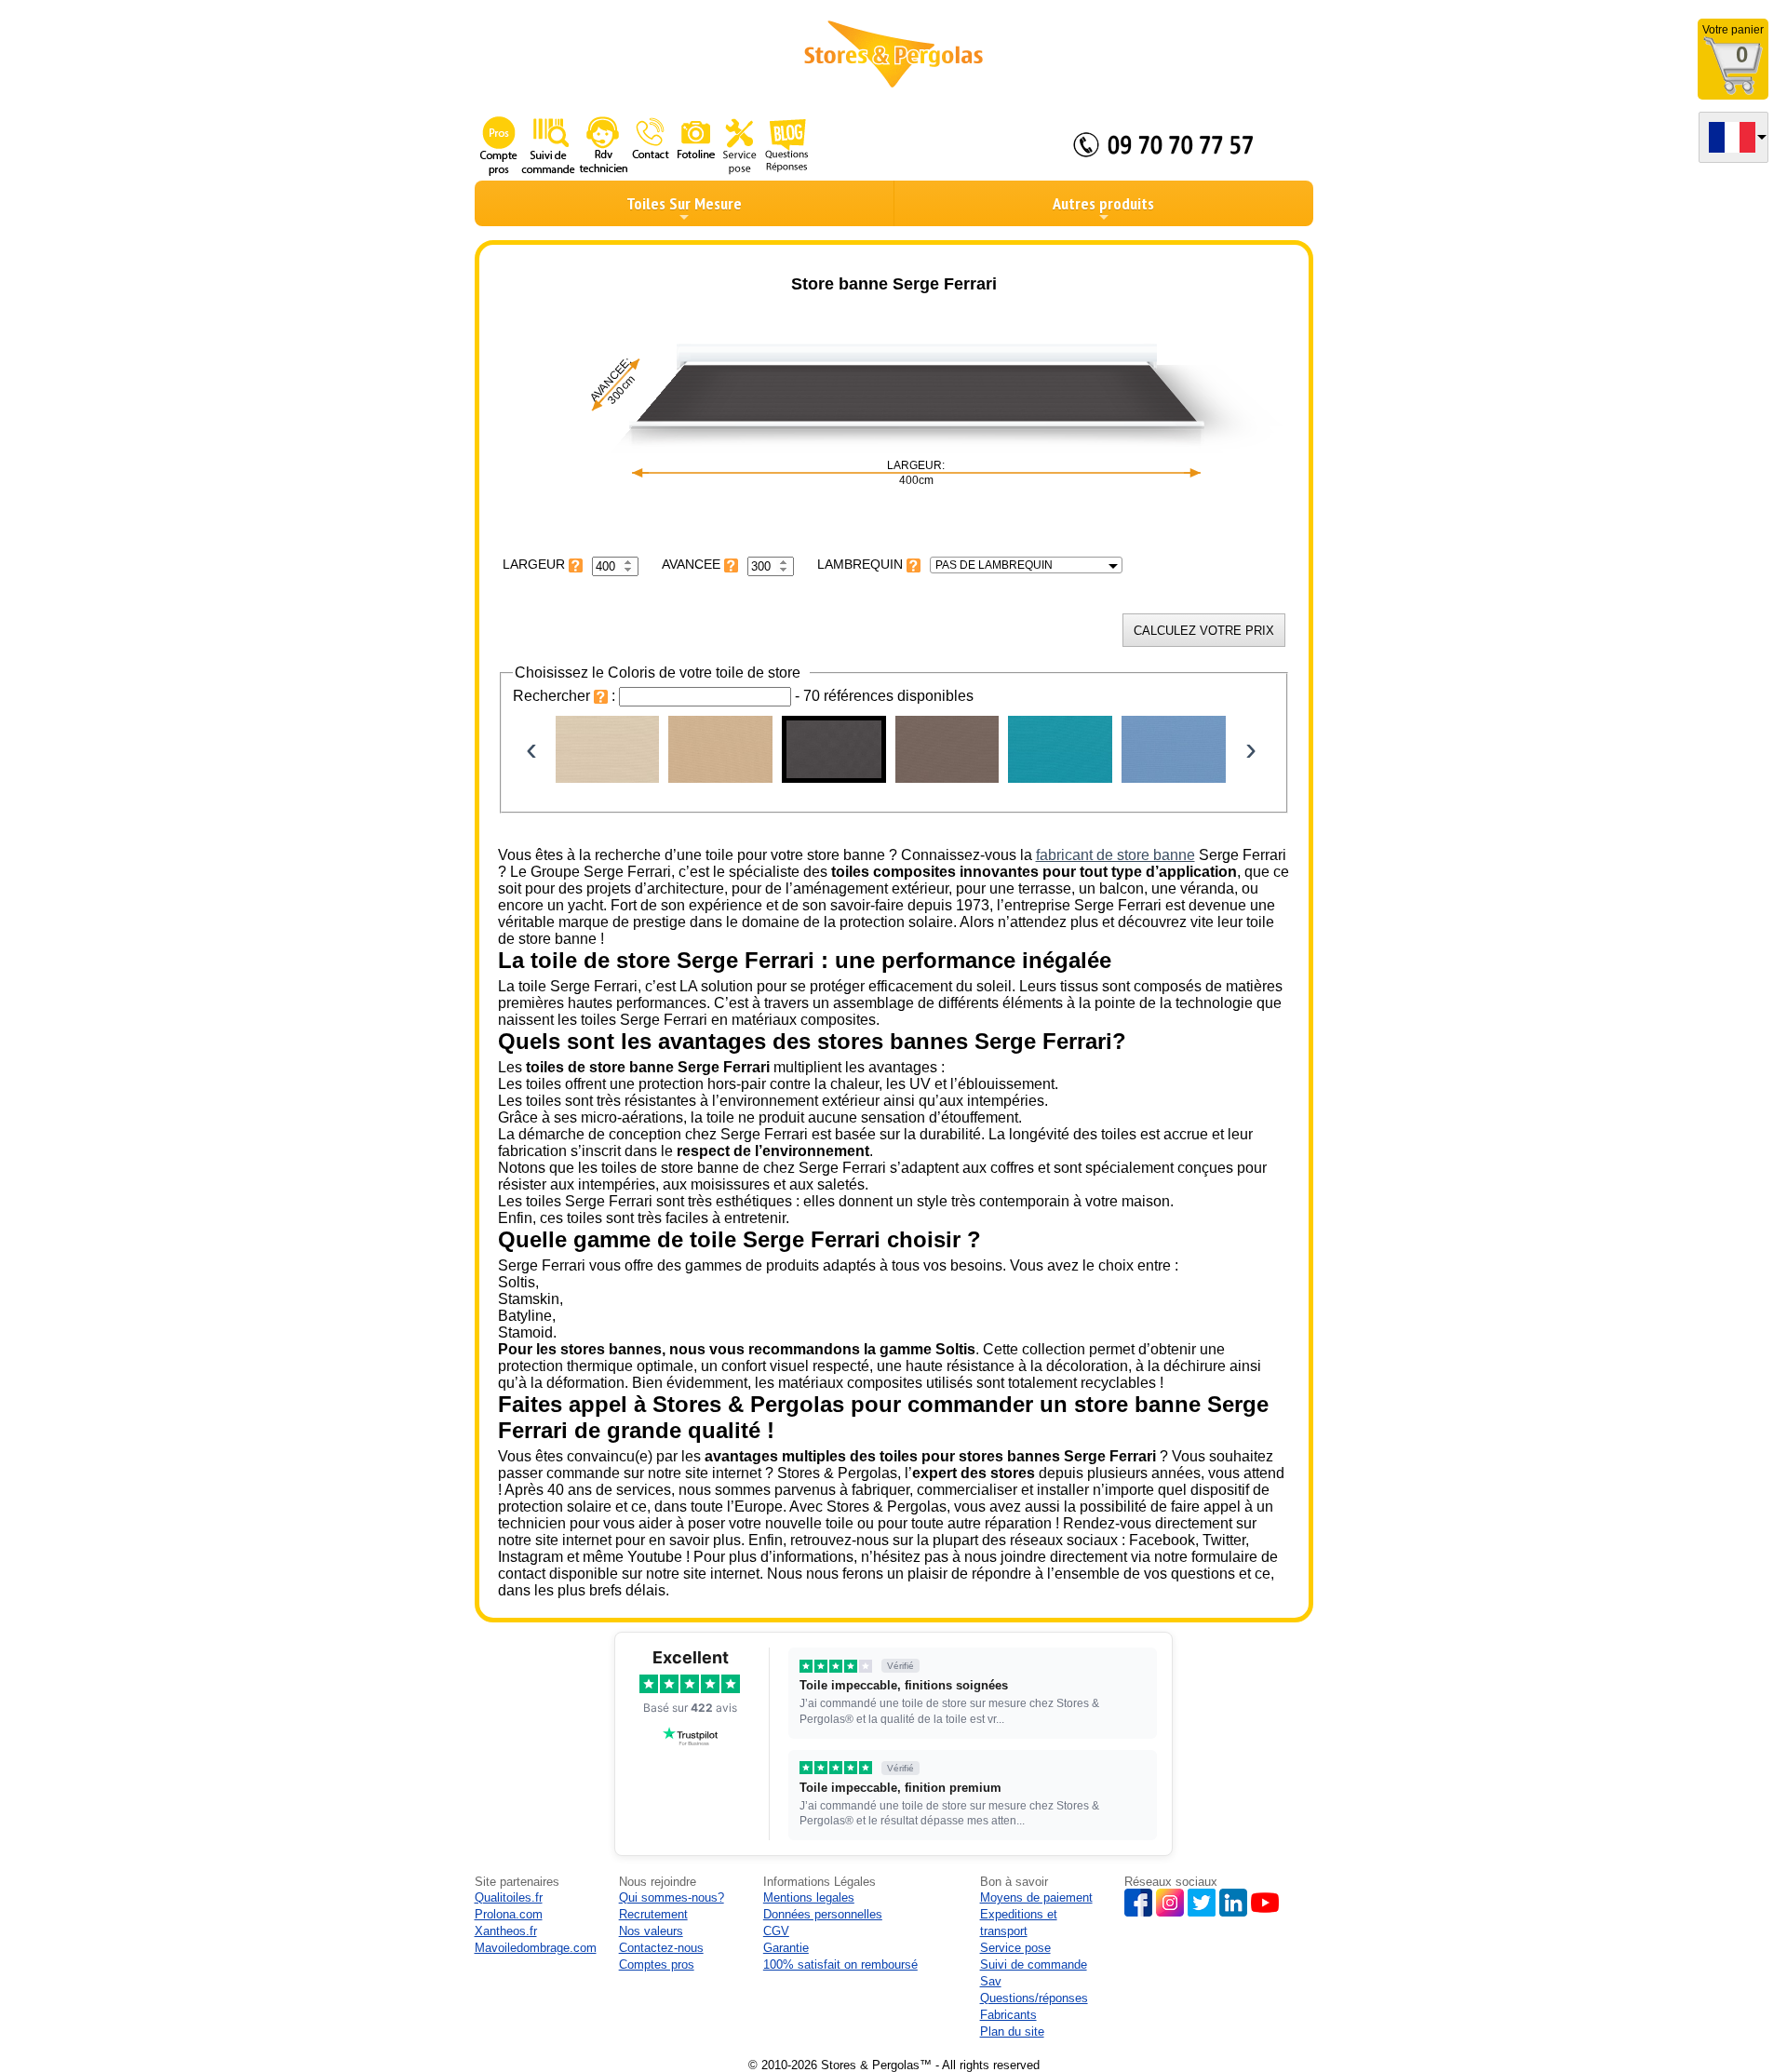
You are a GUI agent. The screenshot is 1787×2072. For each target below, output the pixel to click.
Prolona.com (509, 1914)
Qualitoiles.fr (509, 1897)
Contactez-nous (661, 1948)
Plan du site (1012, 2032)
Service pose (1015, 1948)
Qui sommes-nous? (672, 1897)
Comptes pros (657, 1964)
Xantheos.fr (506, 1931)
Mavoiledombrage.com (536, 1948)
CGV (776, 1931)
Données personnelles (823, 1914)
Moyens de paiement (1036, 1897)
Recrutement (653, 1914)
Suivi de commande (1034, 1964)
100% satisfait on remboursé (840, 1964)
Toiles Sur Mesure (684, 203)
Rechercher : (566, 696)
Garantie (786, 1948)
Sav (991, 1981)
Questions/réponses (1034, 1998)
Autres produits (1103, 203)
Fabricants (1008, 2015)
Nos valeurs (651, 1931)
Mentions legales (809, 1897)
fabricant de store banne (1115, 855)
